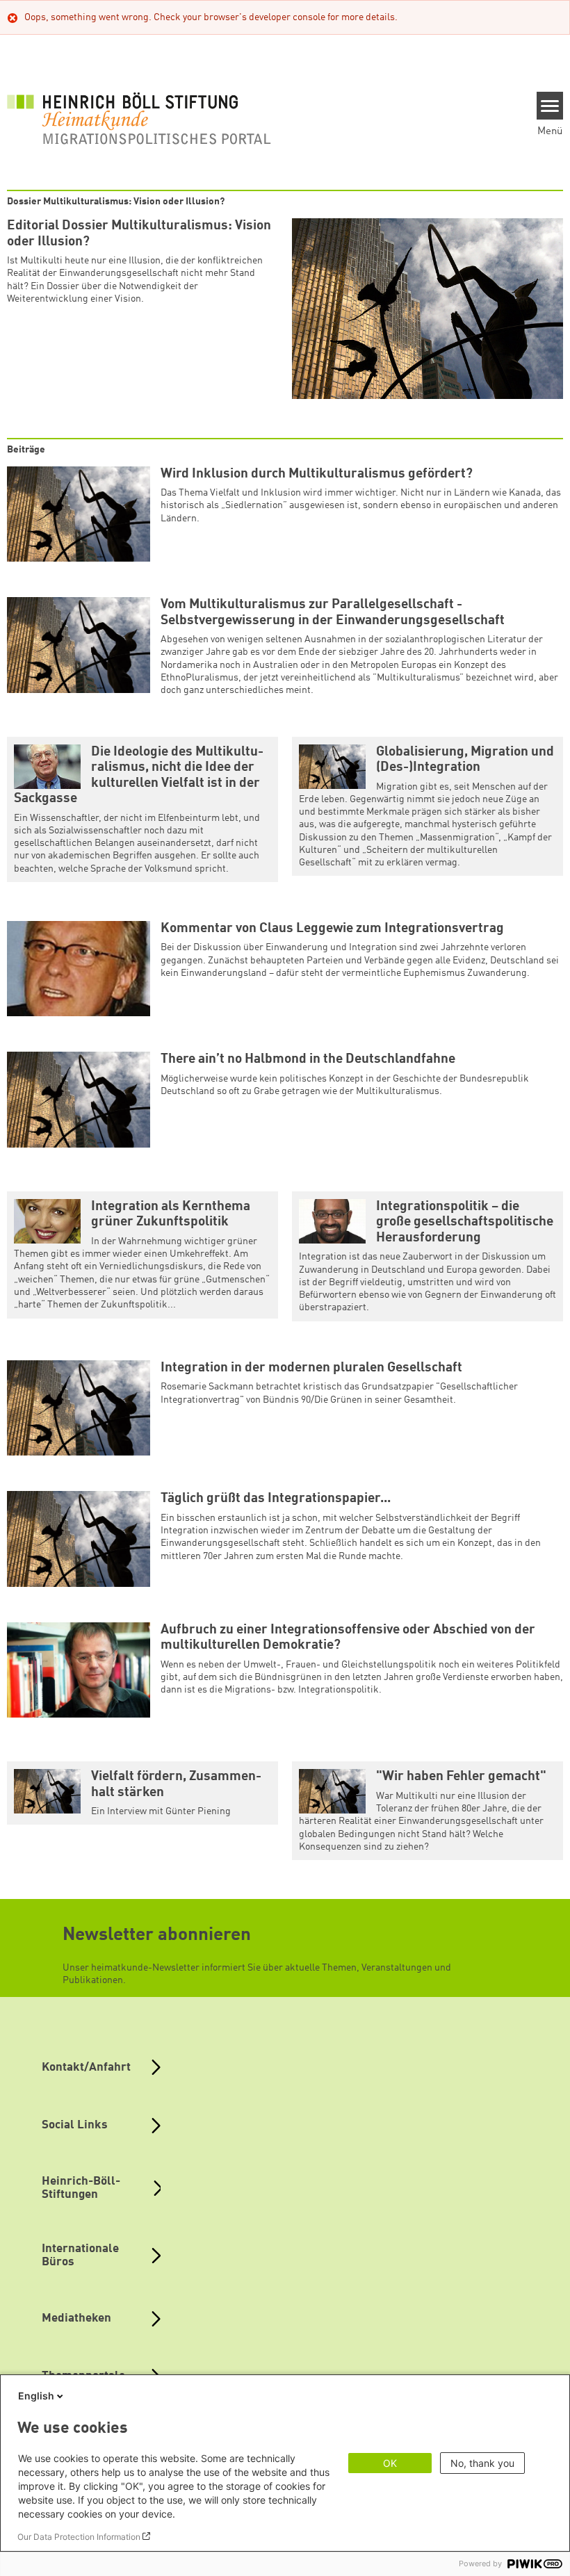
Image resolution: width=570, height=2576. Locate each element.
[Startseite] (139, 118)
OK (390, 2463)
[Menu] (550, 106)
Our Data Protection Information (79, 2537)
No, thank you (482, 2463)
